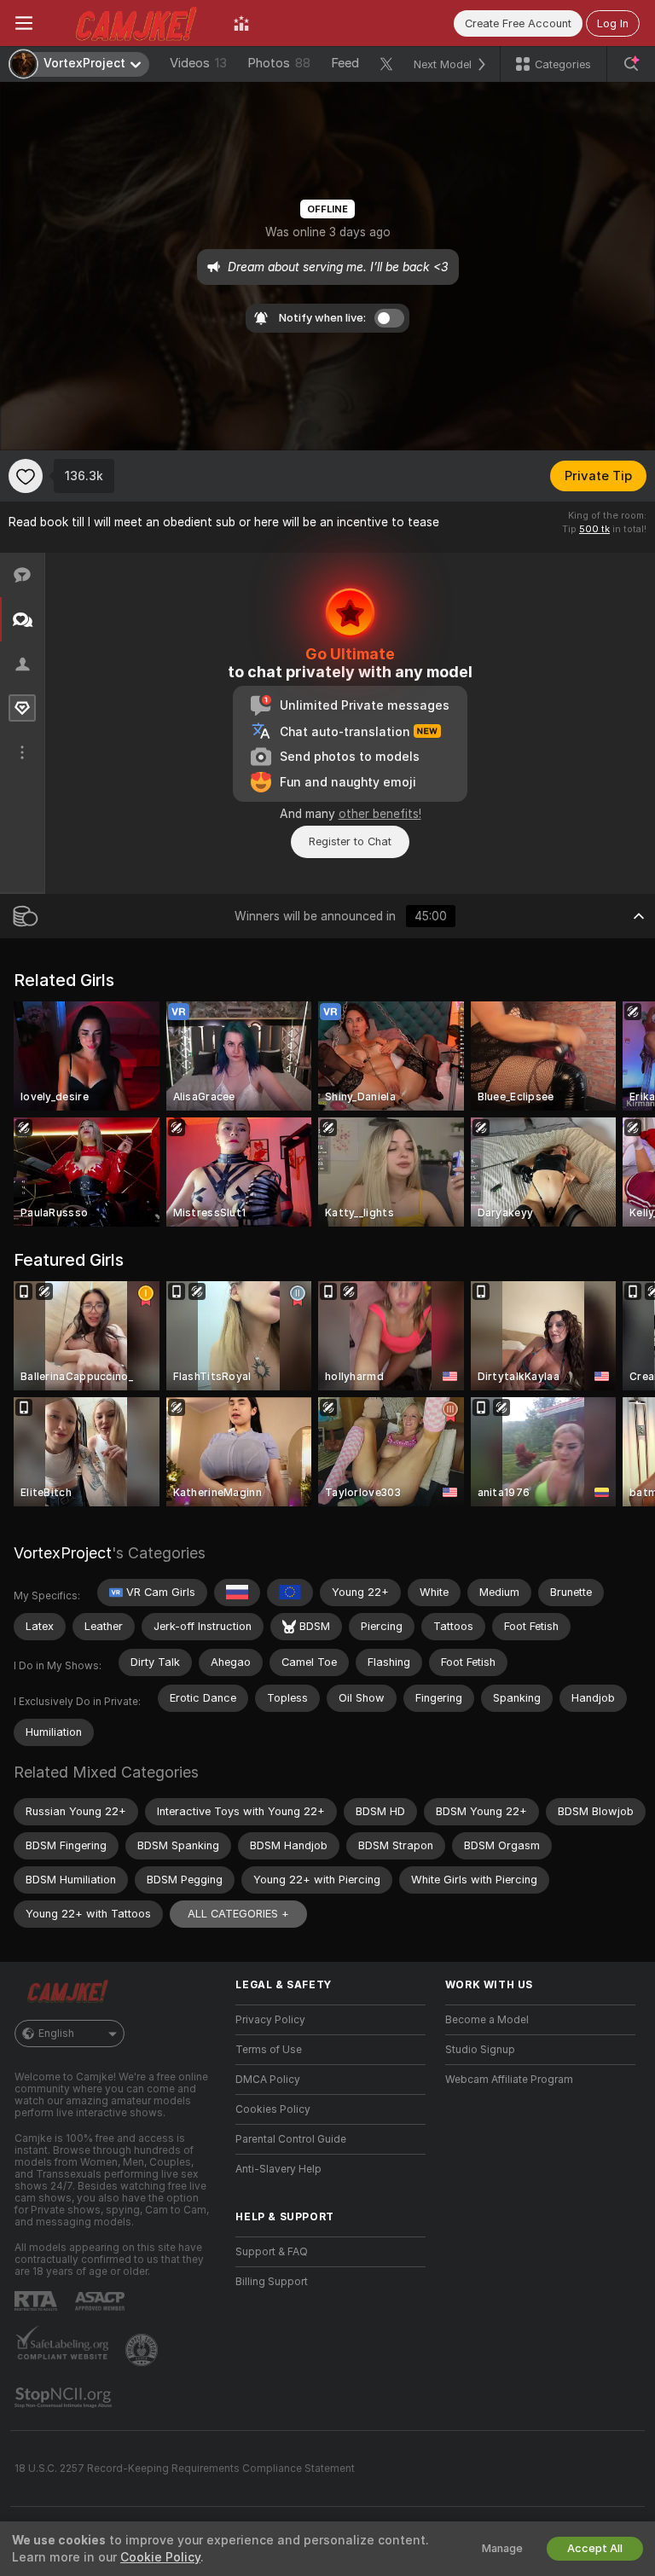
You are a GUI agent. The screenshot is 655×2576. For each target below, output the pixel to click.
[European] (290, 1593)
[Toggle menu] (24, 23)
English (56, 2034)
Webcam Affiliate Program (509, 2080)
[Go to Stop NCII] (65, 2398)
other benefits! (380, 814)
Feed (345, 63)
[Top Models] (241, 23)
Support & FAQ (272, 2252)
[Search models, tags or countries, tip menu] (631, 64)
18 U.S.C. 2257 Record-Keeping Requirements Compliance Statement (185, 2469)
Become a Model (487, 2020)
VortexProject (63, 1553)
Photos (279, 63)
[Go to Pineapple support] (143, 2350)
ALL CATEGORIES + (238, 1914)
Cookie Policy (160, 2557)
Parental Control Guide (291, 2139)
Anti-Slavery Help (278, 2169)
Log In (613, 23)
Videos (198, 63)
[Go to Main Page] (133, 23)
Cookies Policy (273, 2109)
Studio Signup (480, 2050)
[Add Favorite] (26, 476)
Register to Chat (350, 841)
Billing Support (272, 2282)
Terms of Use (269, 2050)
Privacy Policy (270, 2020)
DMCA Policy (268, 2080)
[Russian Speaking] (237, 1593)
